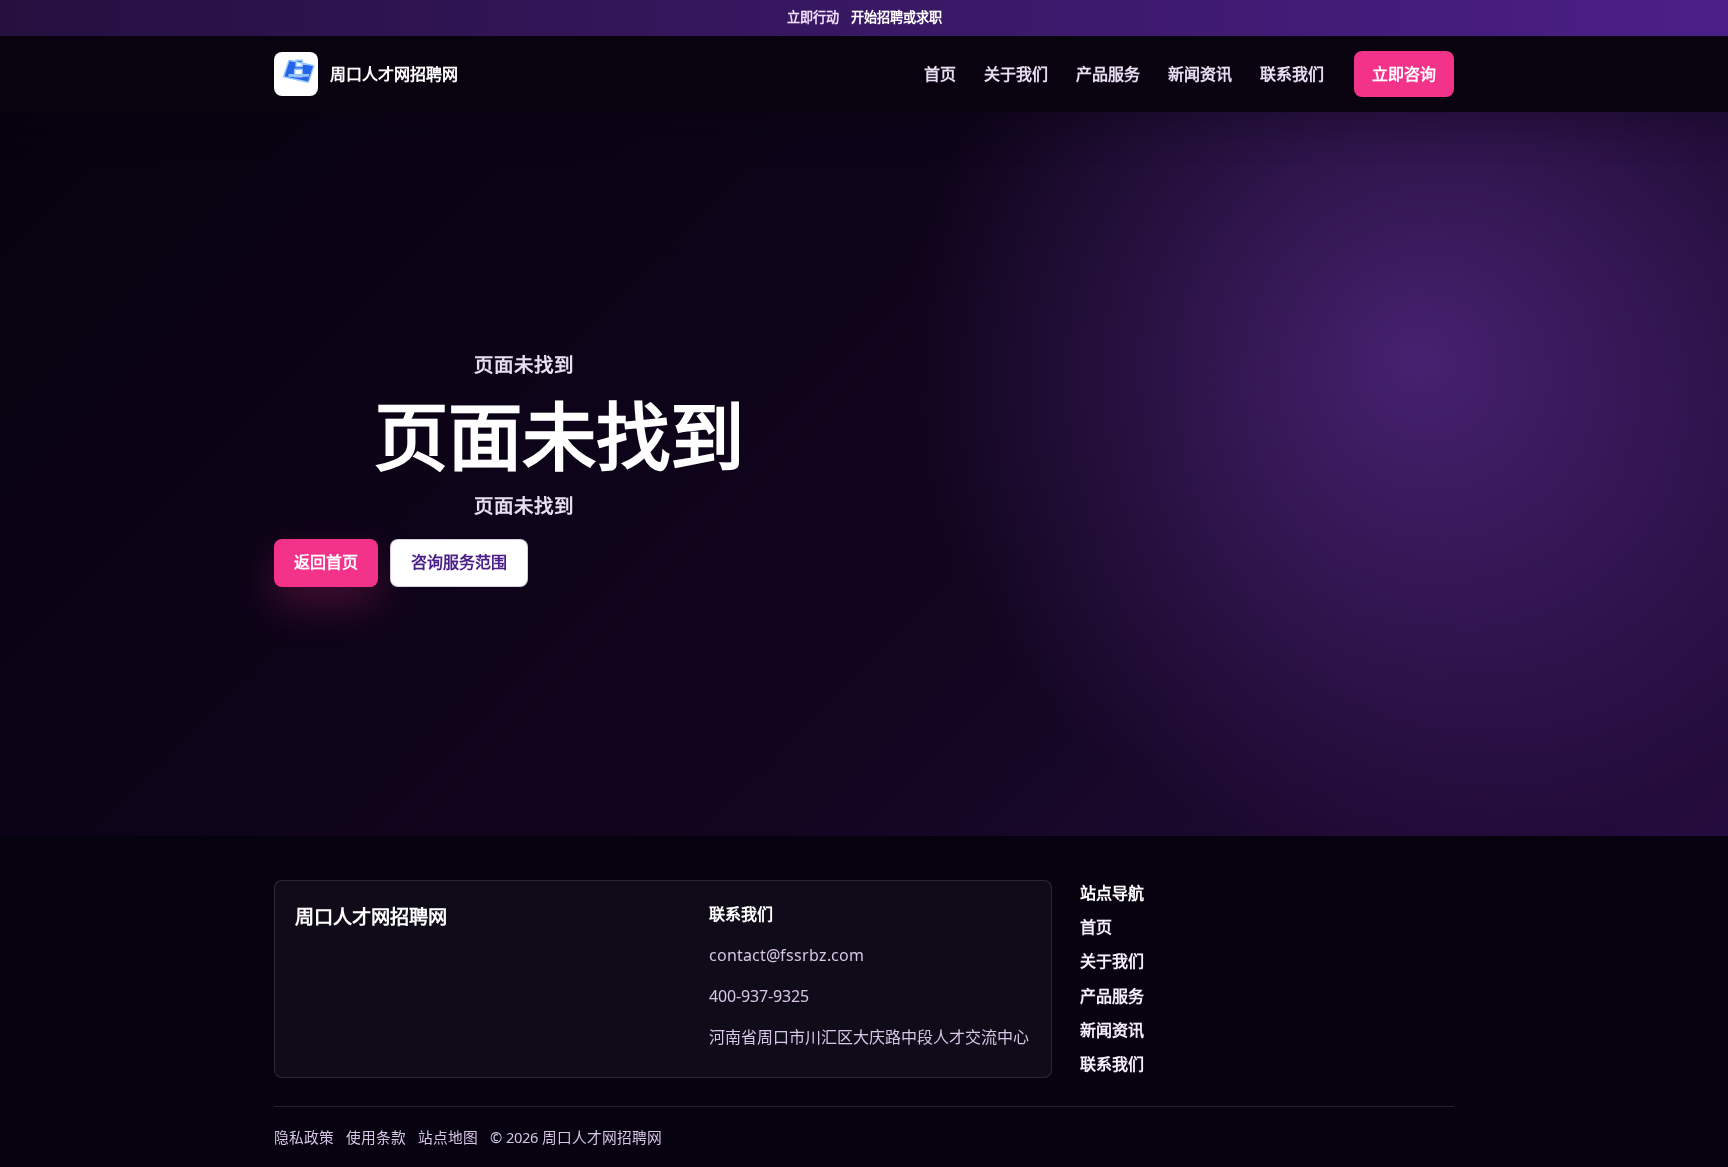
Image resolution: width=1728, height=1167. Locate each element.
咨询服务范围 (459, 562)
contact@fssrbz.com (786, 955)
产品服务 (1108, 74)
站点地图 (448, 1137)
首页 (940, 74)
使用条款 (376, 1137)
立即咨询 (1404, 74)
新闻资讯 (1200, 74)
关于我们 (1016, 74)
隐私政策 (304, 1137)
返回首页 (326, 562)
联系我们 (1292, 74)
